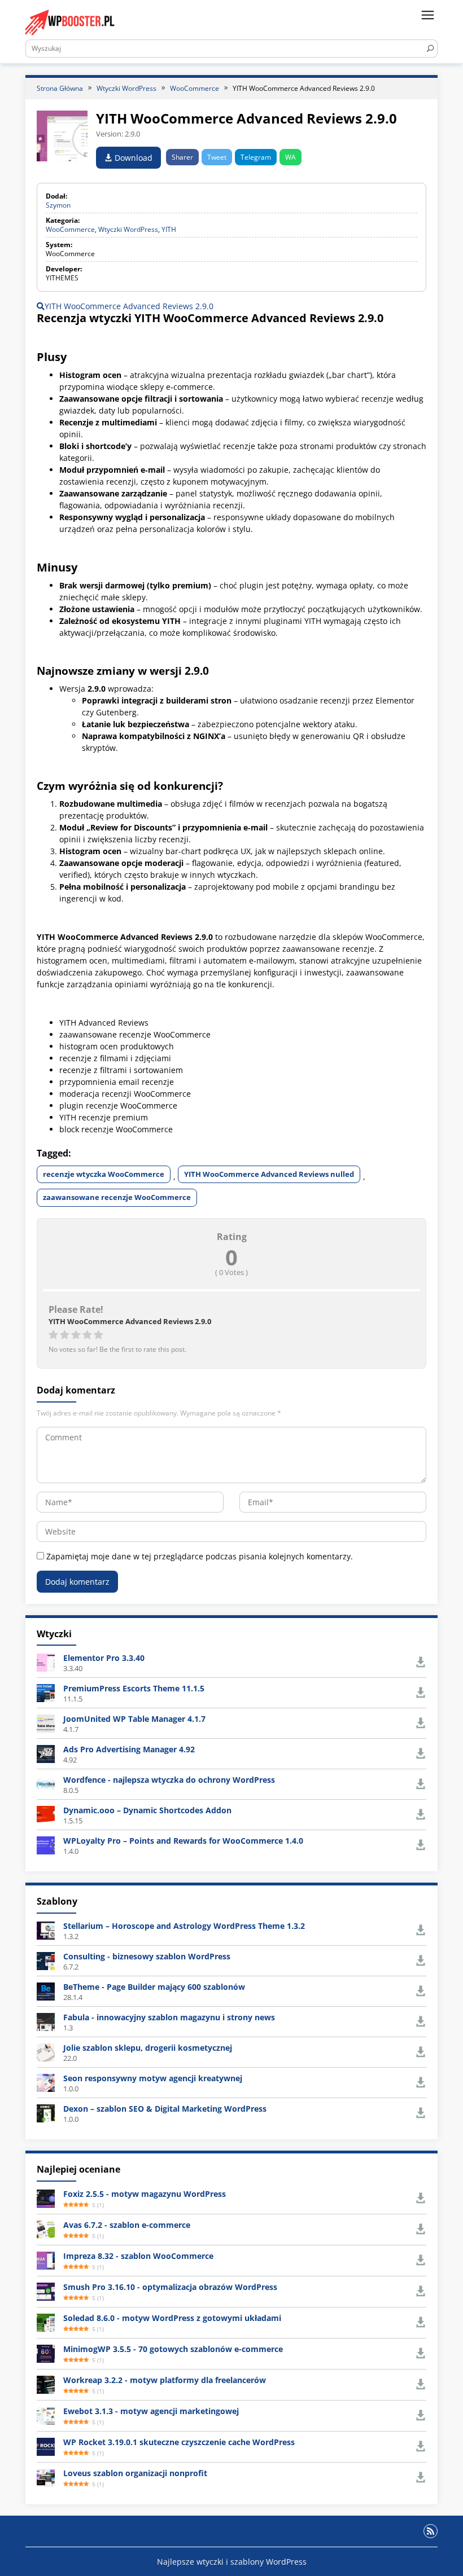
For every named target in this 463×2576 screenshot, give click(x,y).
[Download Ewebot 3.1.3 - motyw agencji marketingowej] (46, 2414)
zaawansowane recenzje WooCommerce (117, 1197)
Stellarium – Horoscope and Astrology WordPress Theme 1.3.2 (184, 1926)
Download (132, 158)
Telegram (256, 157)
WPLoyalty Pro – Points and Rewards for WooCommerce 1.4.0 (183, 1841)
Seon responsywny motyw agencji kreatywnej (153, 2078)
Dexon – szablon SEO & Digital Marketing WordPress (165, 2109)
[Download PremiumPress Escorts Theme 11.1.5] (46, 1692)
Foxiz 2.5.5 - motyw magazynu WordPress (145, 2194)
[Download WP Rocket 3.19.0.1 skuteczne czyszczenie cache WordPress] (46, 2445)
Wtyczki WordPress (128, 229)
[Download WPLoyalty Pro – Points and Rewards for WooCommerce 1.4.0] (46, 1845)
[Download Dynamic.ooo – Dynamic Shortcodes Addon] (46, 1814)
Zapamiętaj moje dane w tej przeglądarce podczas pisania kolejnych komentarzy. (200, 1556)
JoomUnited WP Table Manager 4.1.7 (134, 1719)
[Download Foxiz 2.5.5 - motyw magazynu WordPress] (46, 2197)
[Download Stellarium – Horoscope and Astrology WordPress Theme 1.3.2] (46, 1929)
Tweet (217, 157)
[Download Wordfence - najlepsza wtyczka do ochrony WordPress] (46, 1784)
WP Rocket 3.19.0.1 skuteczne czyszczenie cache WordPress (179, 2442)
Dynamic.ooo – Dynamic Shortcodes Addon (147, 1810)
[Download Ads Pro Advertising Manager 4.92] (46, 1753)
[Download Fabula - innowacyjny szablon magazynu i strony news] (46, 2021)
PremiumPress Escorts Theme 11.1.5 (134, 1688)
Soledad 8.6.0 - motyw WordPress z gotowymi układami (172, 2318)
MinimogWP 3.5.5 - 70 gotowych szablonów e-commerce (173, 2349)
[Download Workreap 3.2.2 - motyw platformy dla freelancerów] (46, 2383)
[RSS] (431, 2531)
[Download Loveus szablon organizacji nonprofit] (46, 2476)
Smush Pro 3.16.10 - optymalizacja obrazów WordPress (170, 2287)
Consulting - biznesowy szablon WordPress (147, 1956)
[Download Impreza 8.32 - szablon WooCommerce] (46, 2259)
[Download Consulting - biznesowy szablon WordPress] (46, 1960)
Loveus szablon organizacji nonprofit (135, 2473)
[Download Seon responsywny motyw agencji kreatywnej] (46, 2082)
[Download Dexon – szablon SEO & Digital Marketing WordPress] (46, 2112)
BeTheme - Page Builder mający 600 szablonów (154, 1987)
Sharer (182, 157)
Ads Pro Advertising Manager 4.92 (129, 1749)
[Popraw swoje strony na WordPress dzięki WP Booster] (70, 22)
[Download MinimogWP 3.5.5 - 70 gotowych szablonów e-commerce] (46, 2352)
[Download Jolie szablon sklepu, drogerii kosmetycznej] (46, 2051)
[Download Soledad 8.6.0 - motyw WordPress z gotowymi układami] (46, 2321)
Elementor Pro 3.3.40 (104, 1658)
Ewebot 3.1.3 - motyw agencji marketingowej (151, 2411)
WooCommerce (70, 229)
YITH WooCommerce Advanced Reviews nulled (269, 1174)
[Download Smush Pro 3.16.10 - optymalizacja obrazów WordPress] (46, 2290)
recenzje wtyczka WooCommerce (104, 1174)
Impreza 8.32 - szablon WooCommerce (138, 2256)
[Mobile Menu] (428, 16)
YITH (169, 229)
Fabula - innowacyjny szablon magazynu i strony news (169, 2017)
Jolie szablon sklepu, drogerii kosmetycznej (148, 2048)
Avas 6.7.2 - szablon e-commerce (127, 2225)
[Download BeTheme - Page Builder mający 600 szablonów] (46, 1990)
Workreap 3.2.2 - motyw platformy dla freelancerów (165, 2380)
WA (291, 157)
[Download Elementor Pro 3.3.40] (46, 1662)
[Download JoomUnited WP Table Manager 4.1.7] (46, 1723)
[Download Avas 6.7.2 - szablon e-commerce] (46, 2228)
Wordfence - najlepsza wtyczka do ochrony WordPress (169, 1780)
